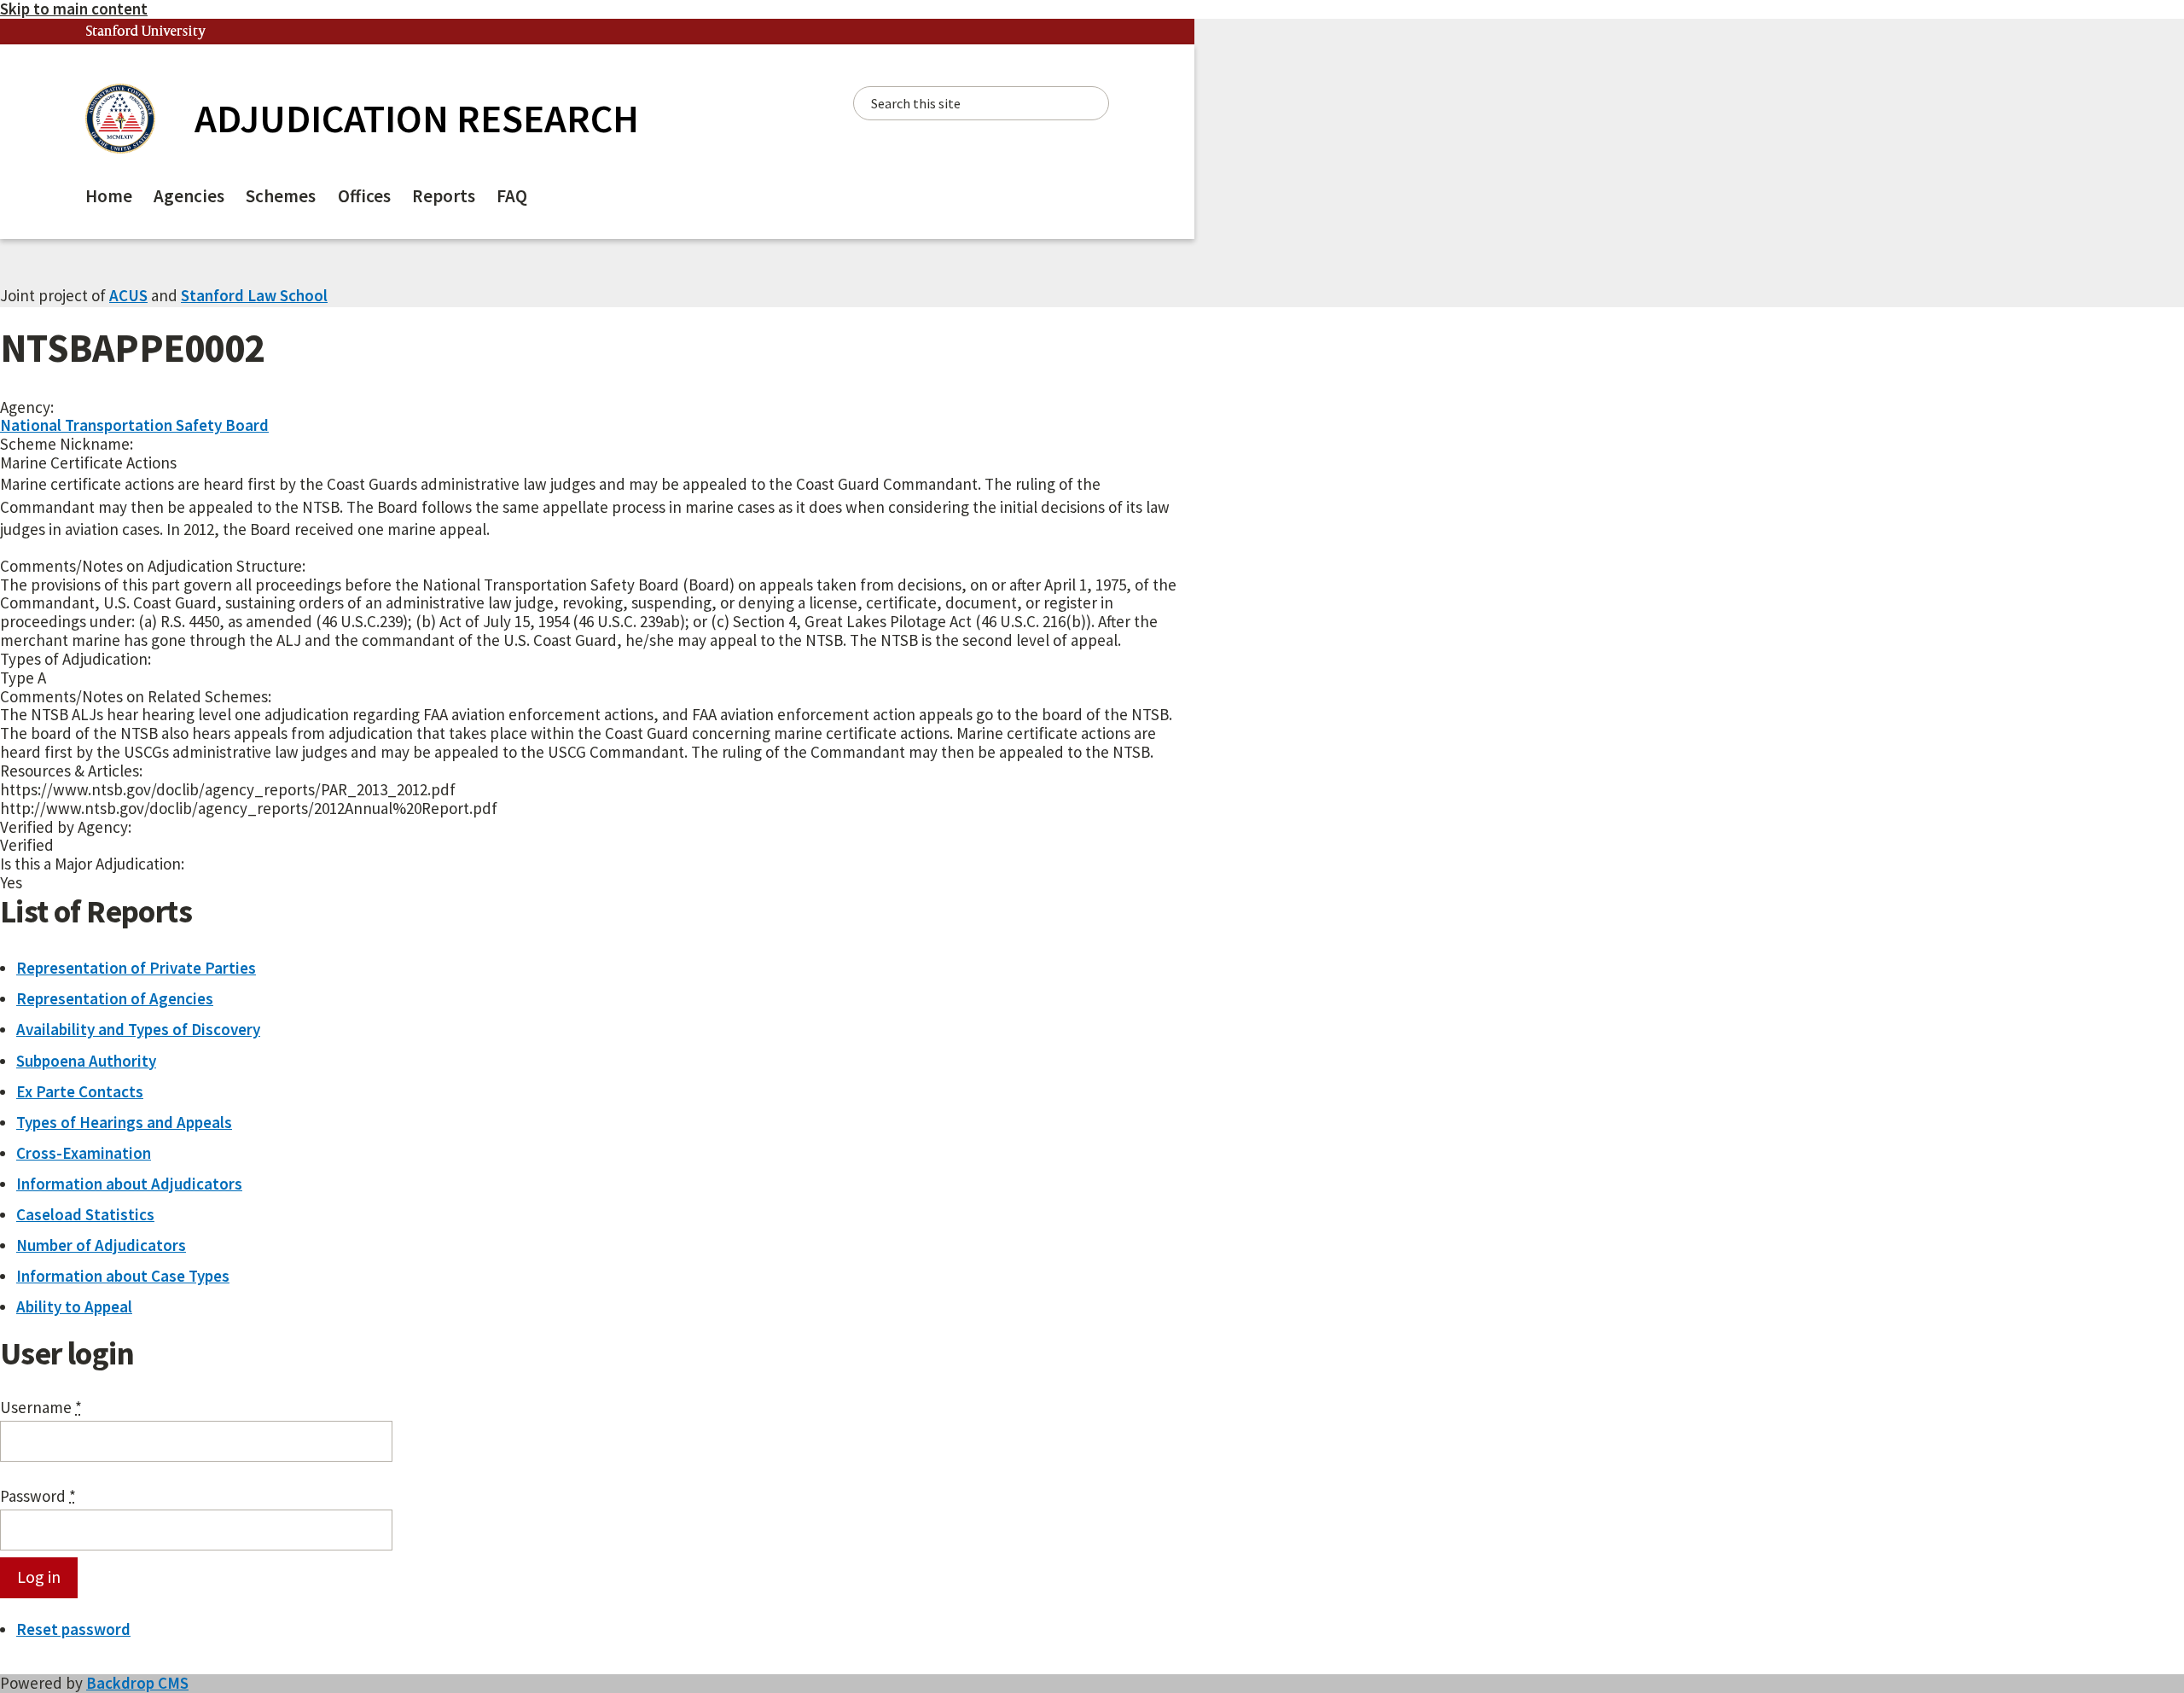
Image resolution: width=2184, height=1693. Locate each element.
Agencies (189, 196)
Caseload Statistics (85, 1214)
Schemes (281, 196)
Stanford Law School (254, 295)
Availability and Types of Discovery (138, 1029)
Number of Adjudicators (101, 1245)
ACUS (128, 295)
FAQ (512, 196)
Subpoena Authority (86, 1061)
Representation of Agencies (115, 998)
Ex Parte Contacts (80, 1091)
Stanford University (146, 32)
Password (38, 1497)
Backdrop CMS (137, 1683)
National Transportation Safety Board (134, 425)
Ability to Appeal (74, 1306)
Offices (364, 196)
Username (41, 1408)
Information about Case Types (123, 1276)
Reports (444, 196)
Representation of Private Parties (136, 968)
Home (109, 196)
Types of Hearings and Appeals (124, 1122)
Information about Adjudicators (129, 1184)
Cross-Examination (84, 1153)
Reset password (73, 1629)
